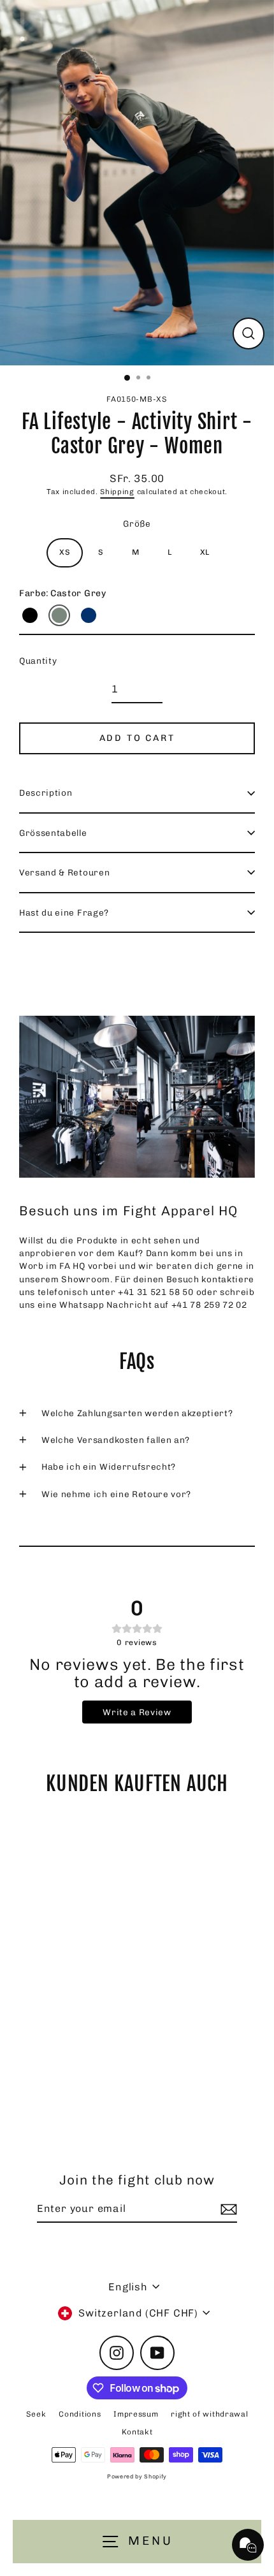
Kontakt (137, 2432)
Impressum (136, 2414)
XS (65, 552)
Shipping (117, 492)
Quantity (38, 661)
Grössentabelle (53, 833)
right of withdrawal (209, 2414)
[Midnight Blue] (89, 615)
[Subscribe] (227, 2209)
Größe (137, 523)
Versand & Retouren (64, 872)
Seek (36, 2414)
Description (46, 793)
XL (205, 552)
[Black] (30, 615)
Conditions (80, 2414)
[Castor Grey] (59, 615)
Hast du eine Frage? (64, 912)
